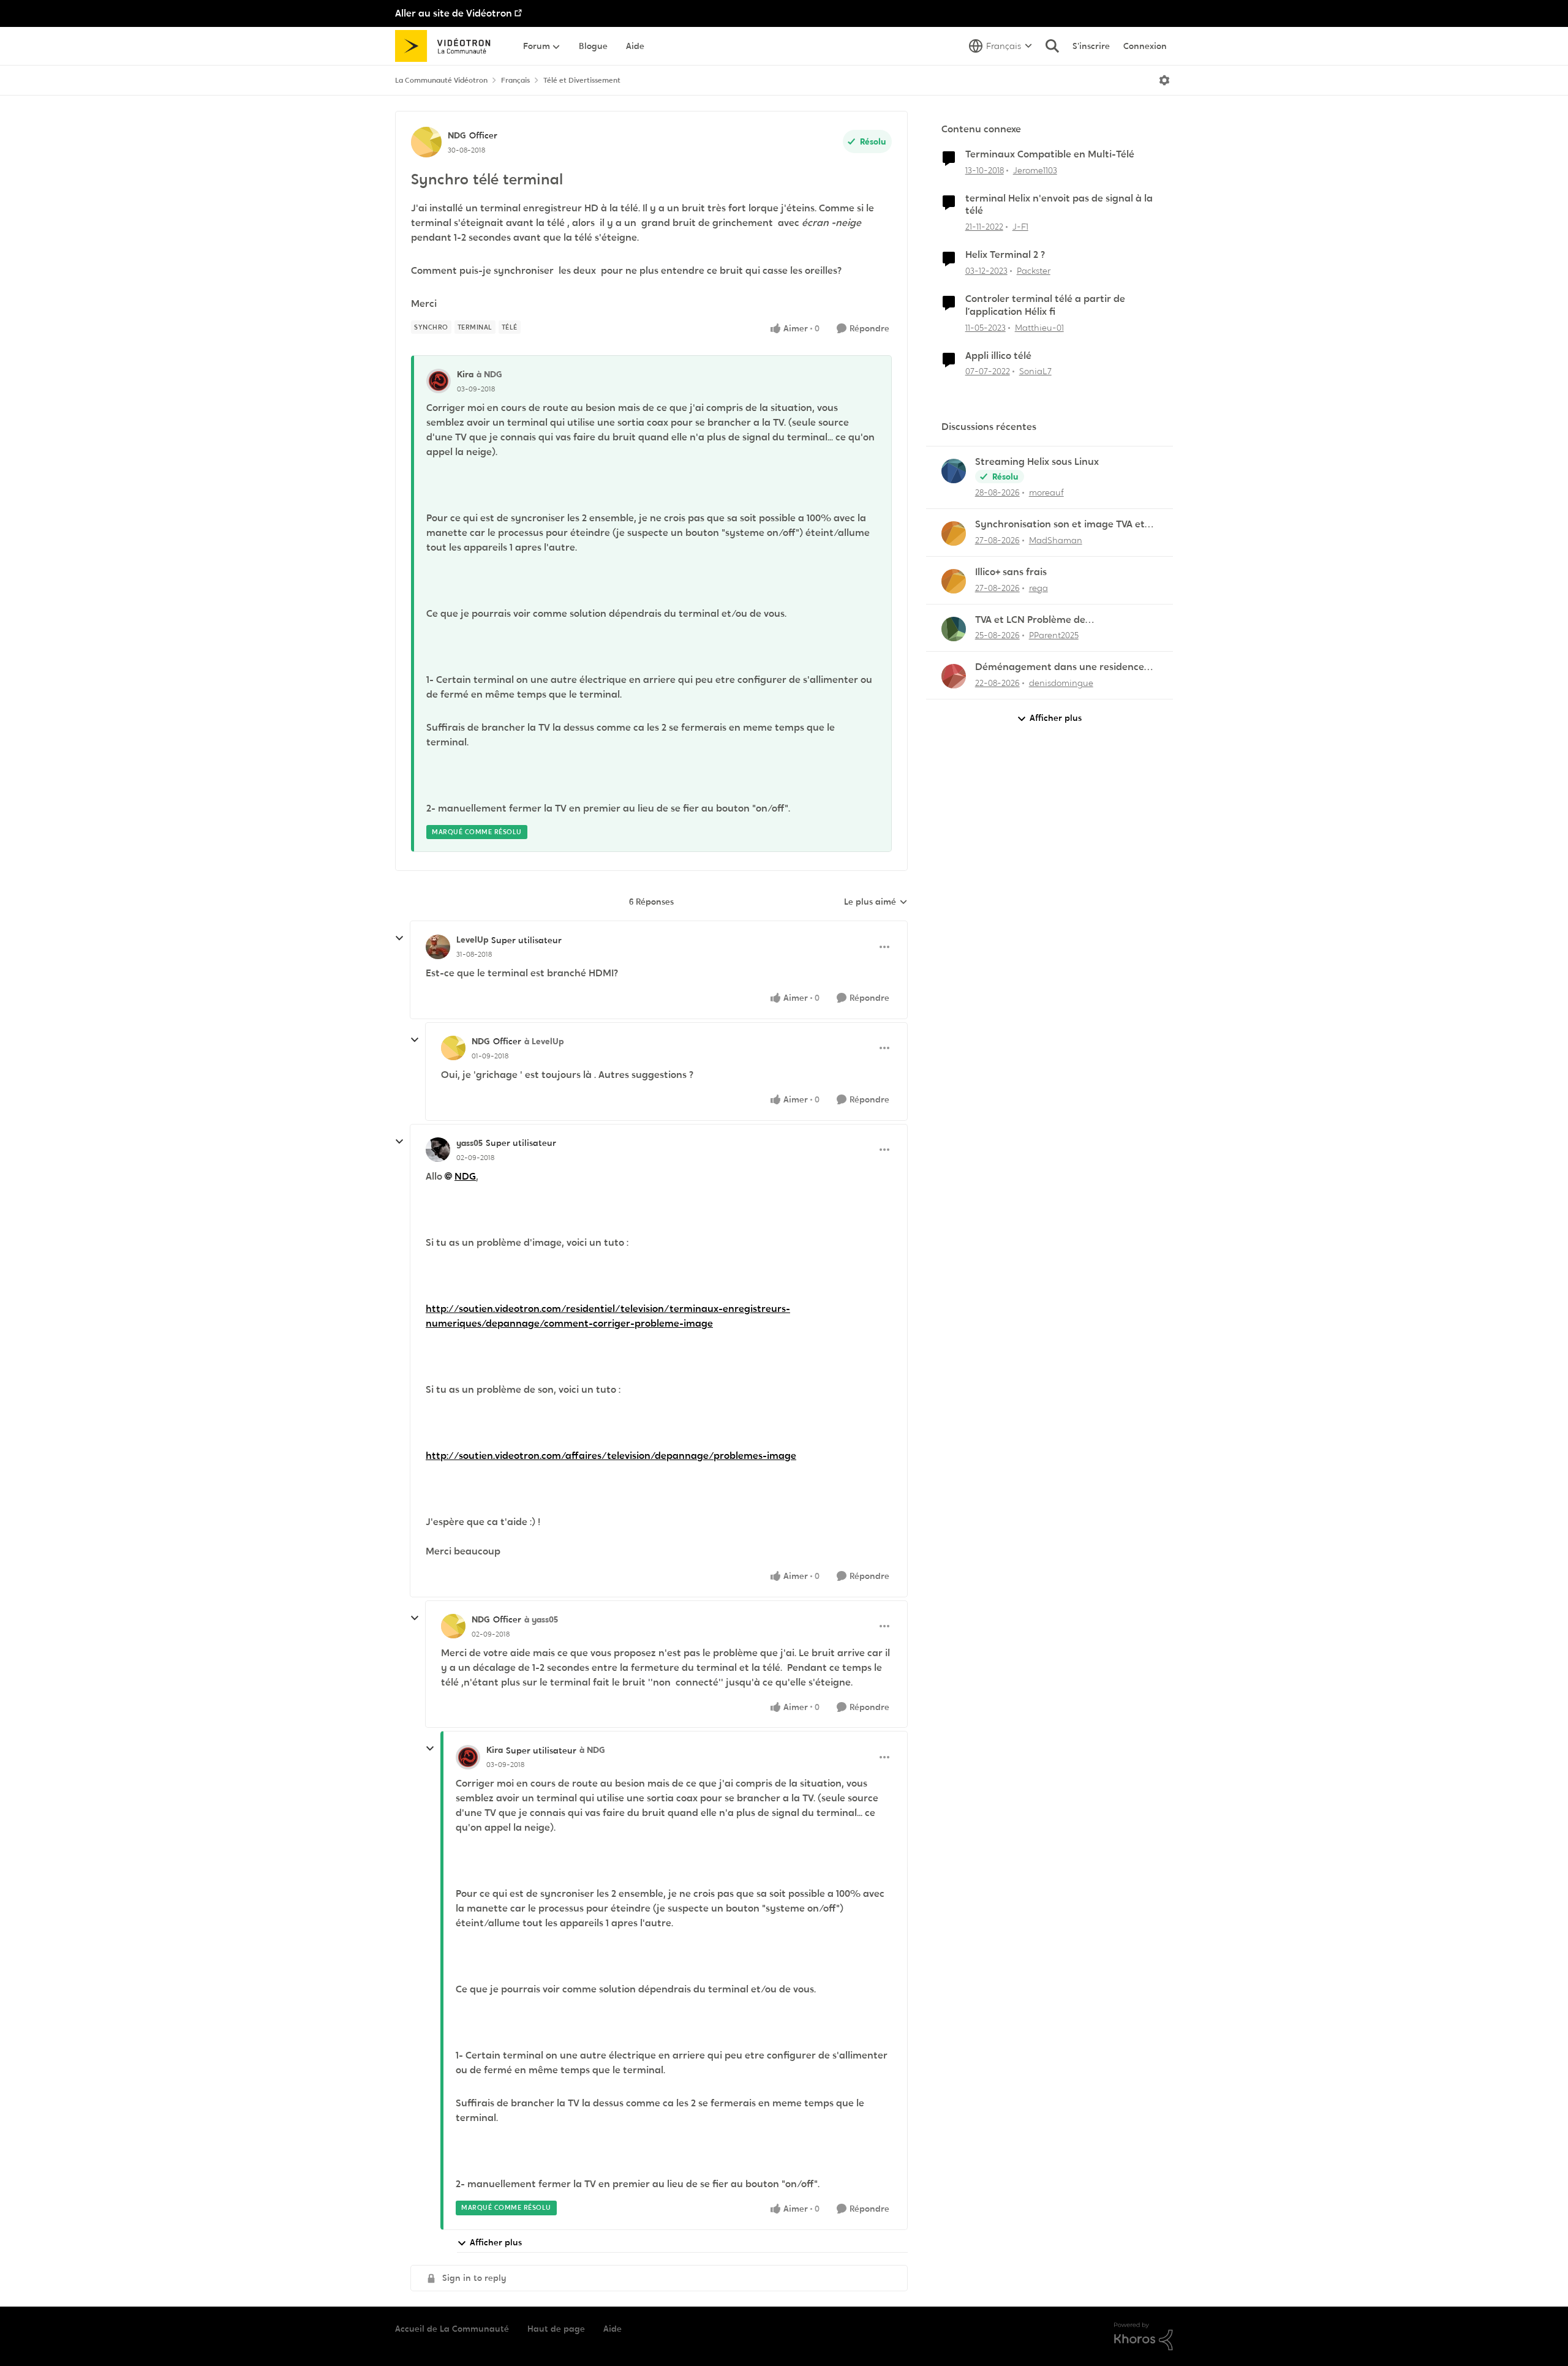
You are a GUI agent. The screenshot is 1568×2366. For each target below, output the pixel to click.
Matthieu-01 (1039, 328)
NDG (457, 135)
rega (1038, 588)
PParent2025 (1054, 635)
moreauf (1046, 492)
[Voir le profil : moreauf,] (954, 471)
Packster (1034, 271)
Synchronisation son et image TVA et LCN (1060, 525)
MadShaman (1056, 540)
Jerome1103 (1035, 170)
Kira (465, 374)
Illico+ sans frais (1011, 572)
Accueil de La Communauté (452, 2329)
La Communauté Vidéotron (441, 80)
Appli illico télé (998, 356)
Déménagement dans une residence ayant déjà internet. (1060, 667)
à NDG (489, 374)
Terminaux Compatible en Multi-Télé (1050, 154)
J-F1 (1020, 227)
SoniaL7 (1035, 371)
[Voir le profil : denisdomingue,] (954, 676)
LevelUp (472, 940)
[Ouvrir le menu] (1164, 80)
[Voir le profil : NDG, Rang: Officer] (426, 142)
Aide (612, 2329)
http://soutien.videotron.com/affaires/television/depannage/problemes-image (611, 1456)
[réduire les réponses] (399, 938)
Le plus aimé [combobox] (876, 902)
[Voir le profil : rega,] (954, 581)
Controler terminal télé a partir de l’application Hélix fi (1045, 305)
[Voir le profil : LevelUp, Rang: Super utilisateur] (438, 947)
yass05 (469, 1143)
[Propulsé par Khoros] (1144, 2337)
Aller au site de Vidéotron (454, 13)
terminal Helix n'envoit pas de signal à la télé (1059, 205)
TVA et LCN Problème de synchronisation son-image (1038, 620)
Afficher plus (496, 2242)
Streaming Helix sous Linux (1037, 462)
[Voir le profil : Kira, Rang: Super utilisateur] (468, 1757)
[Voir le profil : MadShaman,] (954, 533)
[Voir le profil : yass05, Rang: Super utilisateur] (438, 1150)
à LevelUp (544, 1041)
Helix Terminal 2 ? (1005, 255)
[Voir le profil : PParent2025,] (954, 629)
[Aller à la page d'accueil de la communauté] (447, 46)
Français (515, 80)
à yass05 (541, 1619)
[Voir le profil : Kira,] (439, 381)
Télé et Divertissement (582, 80)
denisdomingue (1061, 683)
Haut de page (556, 2329)
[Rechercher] (1052, 46)
